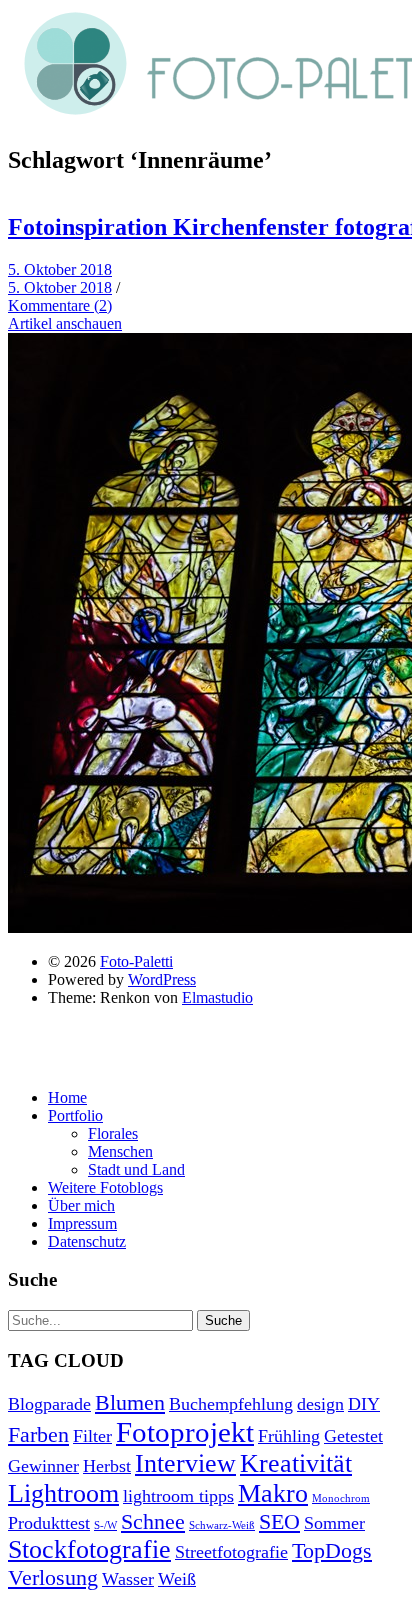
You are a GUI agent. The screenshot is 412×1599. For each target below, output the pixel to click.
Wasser (128, 1579)
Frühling (289, 1436)
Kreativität (296, 1463)
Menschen (120, 1151)
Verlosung (53, 1577)
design (320, 1404)
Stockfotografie (89, 1549)
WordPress (162, 979)
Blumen (130, 1402)
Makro (273, 1493)
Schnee (153, 1521)
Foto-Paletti (136, 961)
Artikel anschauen (65, 323)
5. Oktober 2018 (60, 269)
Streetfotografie (231, 1552)
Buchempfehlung (231, 1404)
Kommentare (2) (60, 305)
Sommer (334, 1523)
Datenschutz (87, 1241)
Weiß (177, 1579)
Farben (38, 1434)
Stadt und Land (136, 1169)
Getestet (353, 1436)
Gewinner (43, 1466)
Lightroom (63, 1493)
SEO (279, 1521)
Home (67, 1097)
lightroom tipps (178, 1496)
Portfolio (75, 1115)
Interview (185, 1463)
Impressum (82, 1223)
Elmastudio (217, 997)
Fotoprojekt (185, 1432)
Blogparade (49, 1404)
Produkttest (49, 1523)
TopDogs (332, 1550)
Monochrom (341, 1498)
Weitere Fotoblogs (105, 1187)
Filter (92, 1436)
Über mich (81, 1205)
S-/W (105, 1525)
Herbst (107, 1466)
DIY (364, 1404)
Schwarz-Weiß (222, 1525)
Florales (113, 1133)
